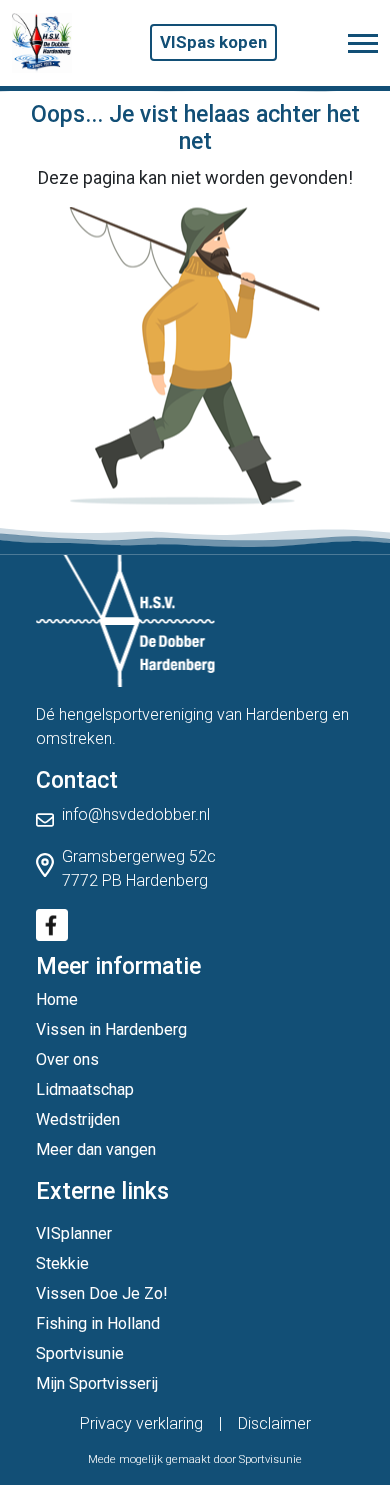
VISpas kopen (213, 42)
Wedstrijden (78, 1119)
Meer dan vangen (96, 1149)
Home (57, 999)
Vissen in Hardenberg (111, 1029)
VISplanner (74, 1233)
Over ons (67, 1059)
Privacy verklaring (141, 1423)
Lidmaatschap (85, 1089)
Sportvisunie (80, 1353)
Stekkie (62, 1263)
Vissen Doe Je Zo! (102, 1293)
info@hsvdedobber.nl (136, 814)
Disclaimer (274, 1423)
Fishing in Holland (98, 1323)
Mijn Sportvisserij (97, 1383)
